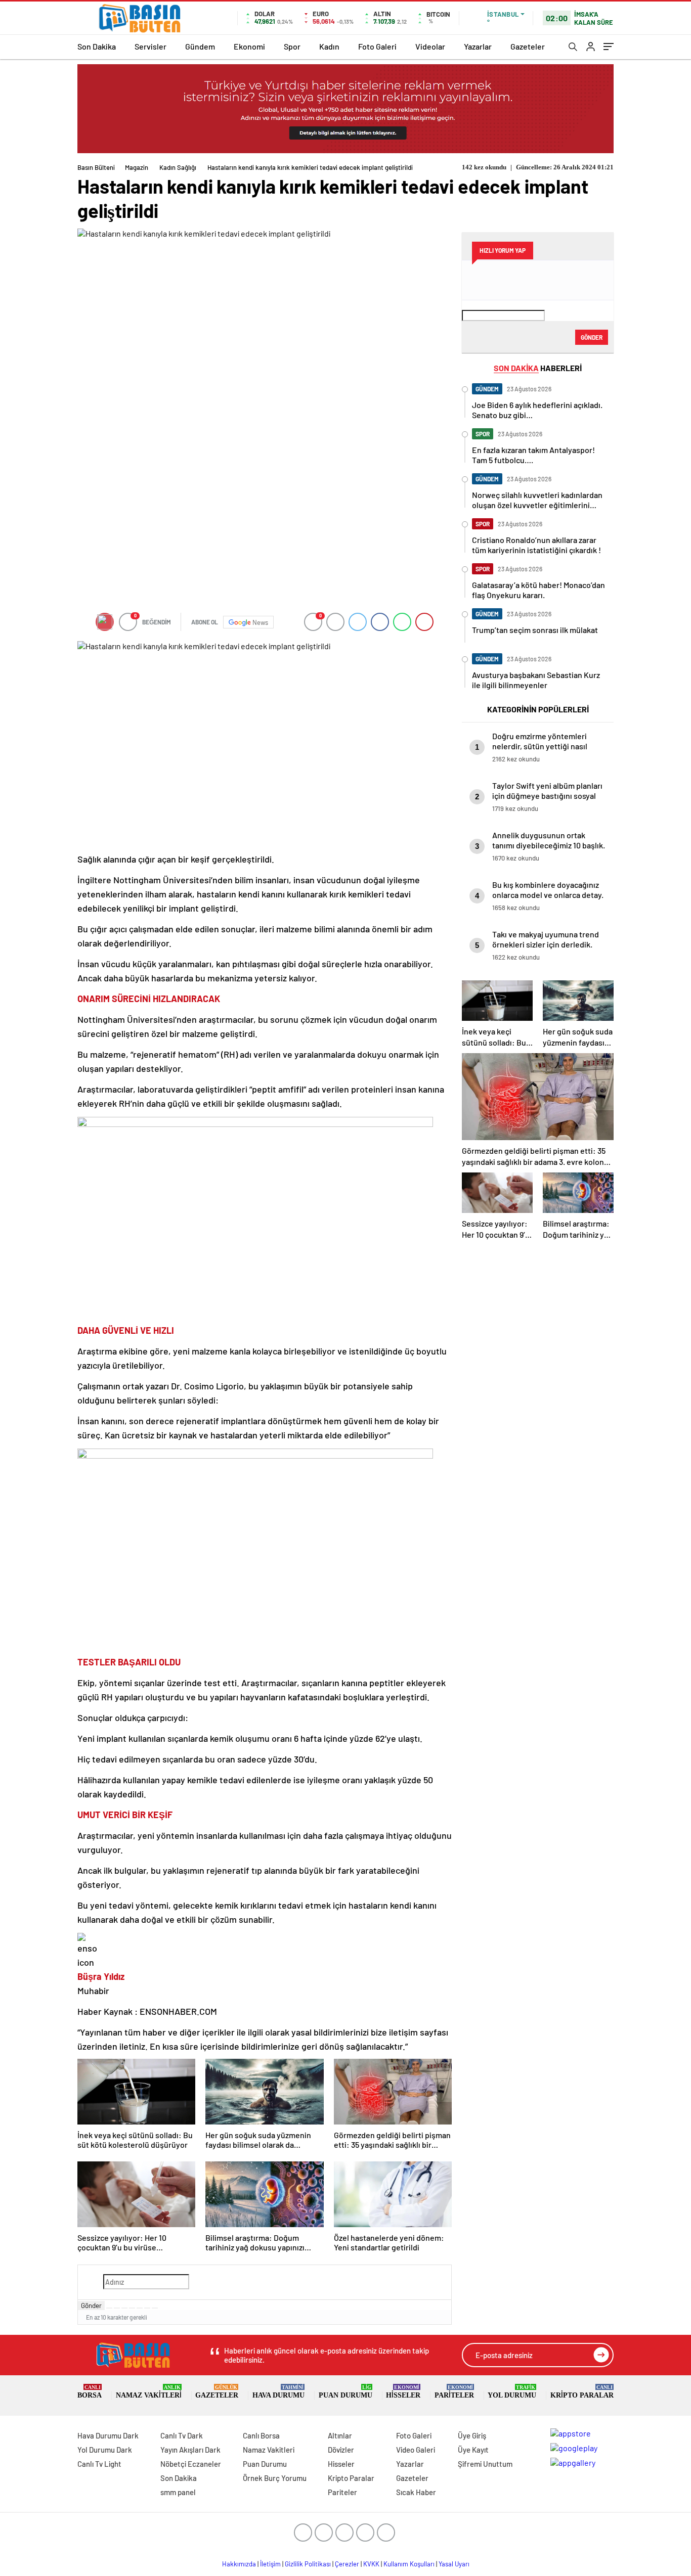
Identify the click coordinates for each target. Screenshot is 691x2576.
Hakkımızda (239, 2564)
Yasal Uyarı (454, 2564)
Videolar (430, 46)
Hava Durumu (278, 2392)
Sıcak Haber (416, 2492)
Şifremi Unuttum (485, 2464)
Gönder (91, 2306)
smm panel (178, 2492)
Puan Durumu (345, 2392)
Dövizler (341, 2450)
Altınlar (340, 2435)
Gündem (200, 46)
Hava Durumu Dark (108, 2435)
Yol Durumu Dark (105, 2450)
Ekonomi (249, 46)
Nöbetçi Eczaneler (191, 2464)
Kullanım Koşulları (409, 2564)
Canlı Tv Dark (182, 2435)
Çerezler (347, 2564)
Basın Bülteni (96, 167)
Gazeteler (528, 46)
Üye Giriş (472, 2435)
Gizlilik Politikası (308, 2564)
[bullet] (140, 2308)
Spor (292, 46)
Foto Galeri (377, 46)
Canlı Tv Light (99, 2464)
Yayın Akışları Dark (190, 2450)
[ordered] (132, 2308)
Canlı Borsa (261, 2435)
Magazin (137, 167)
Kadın (329, 46)
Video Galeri (416, 2450)
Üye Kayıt (473, 2450)
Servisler (150, 46)
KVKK (371, 2564)
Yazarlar (478, 46)
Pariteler (454, 2392)
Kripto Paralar (582, 2392)
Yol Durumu (512, 2392)
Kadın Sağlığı (178, 167)
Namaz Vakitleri (149, 2392)
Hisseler (403, 2392)
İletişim (270, 2564)
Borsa (90, 2392)
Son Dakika (97, 46)
